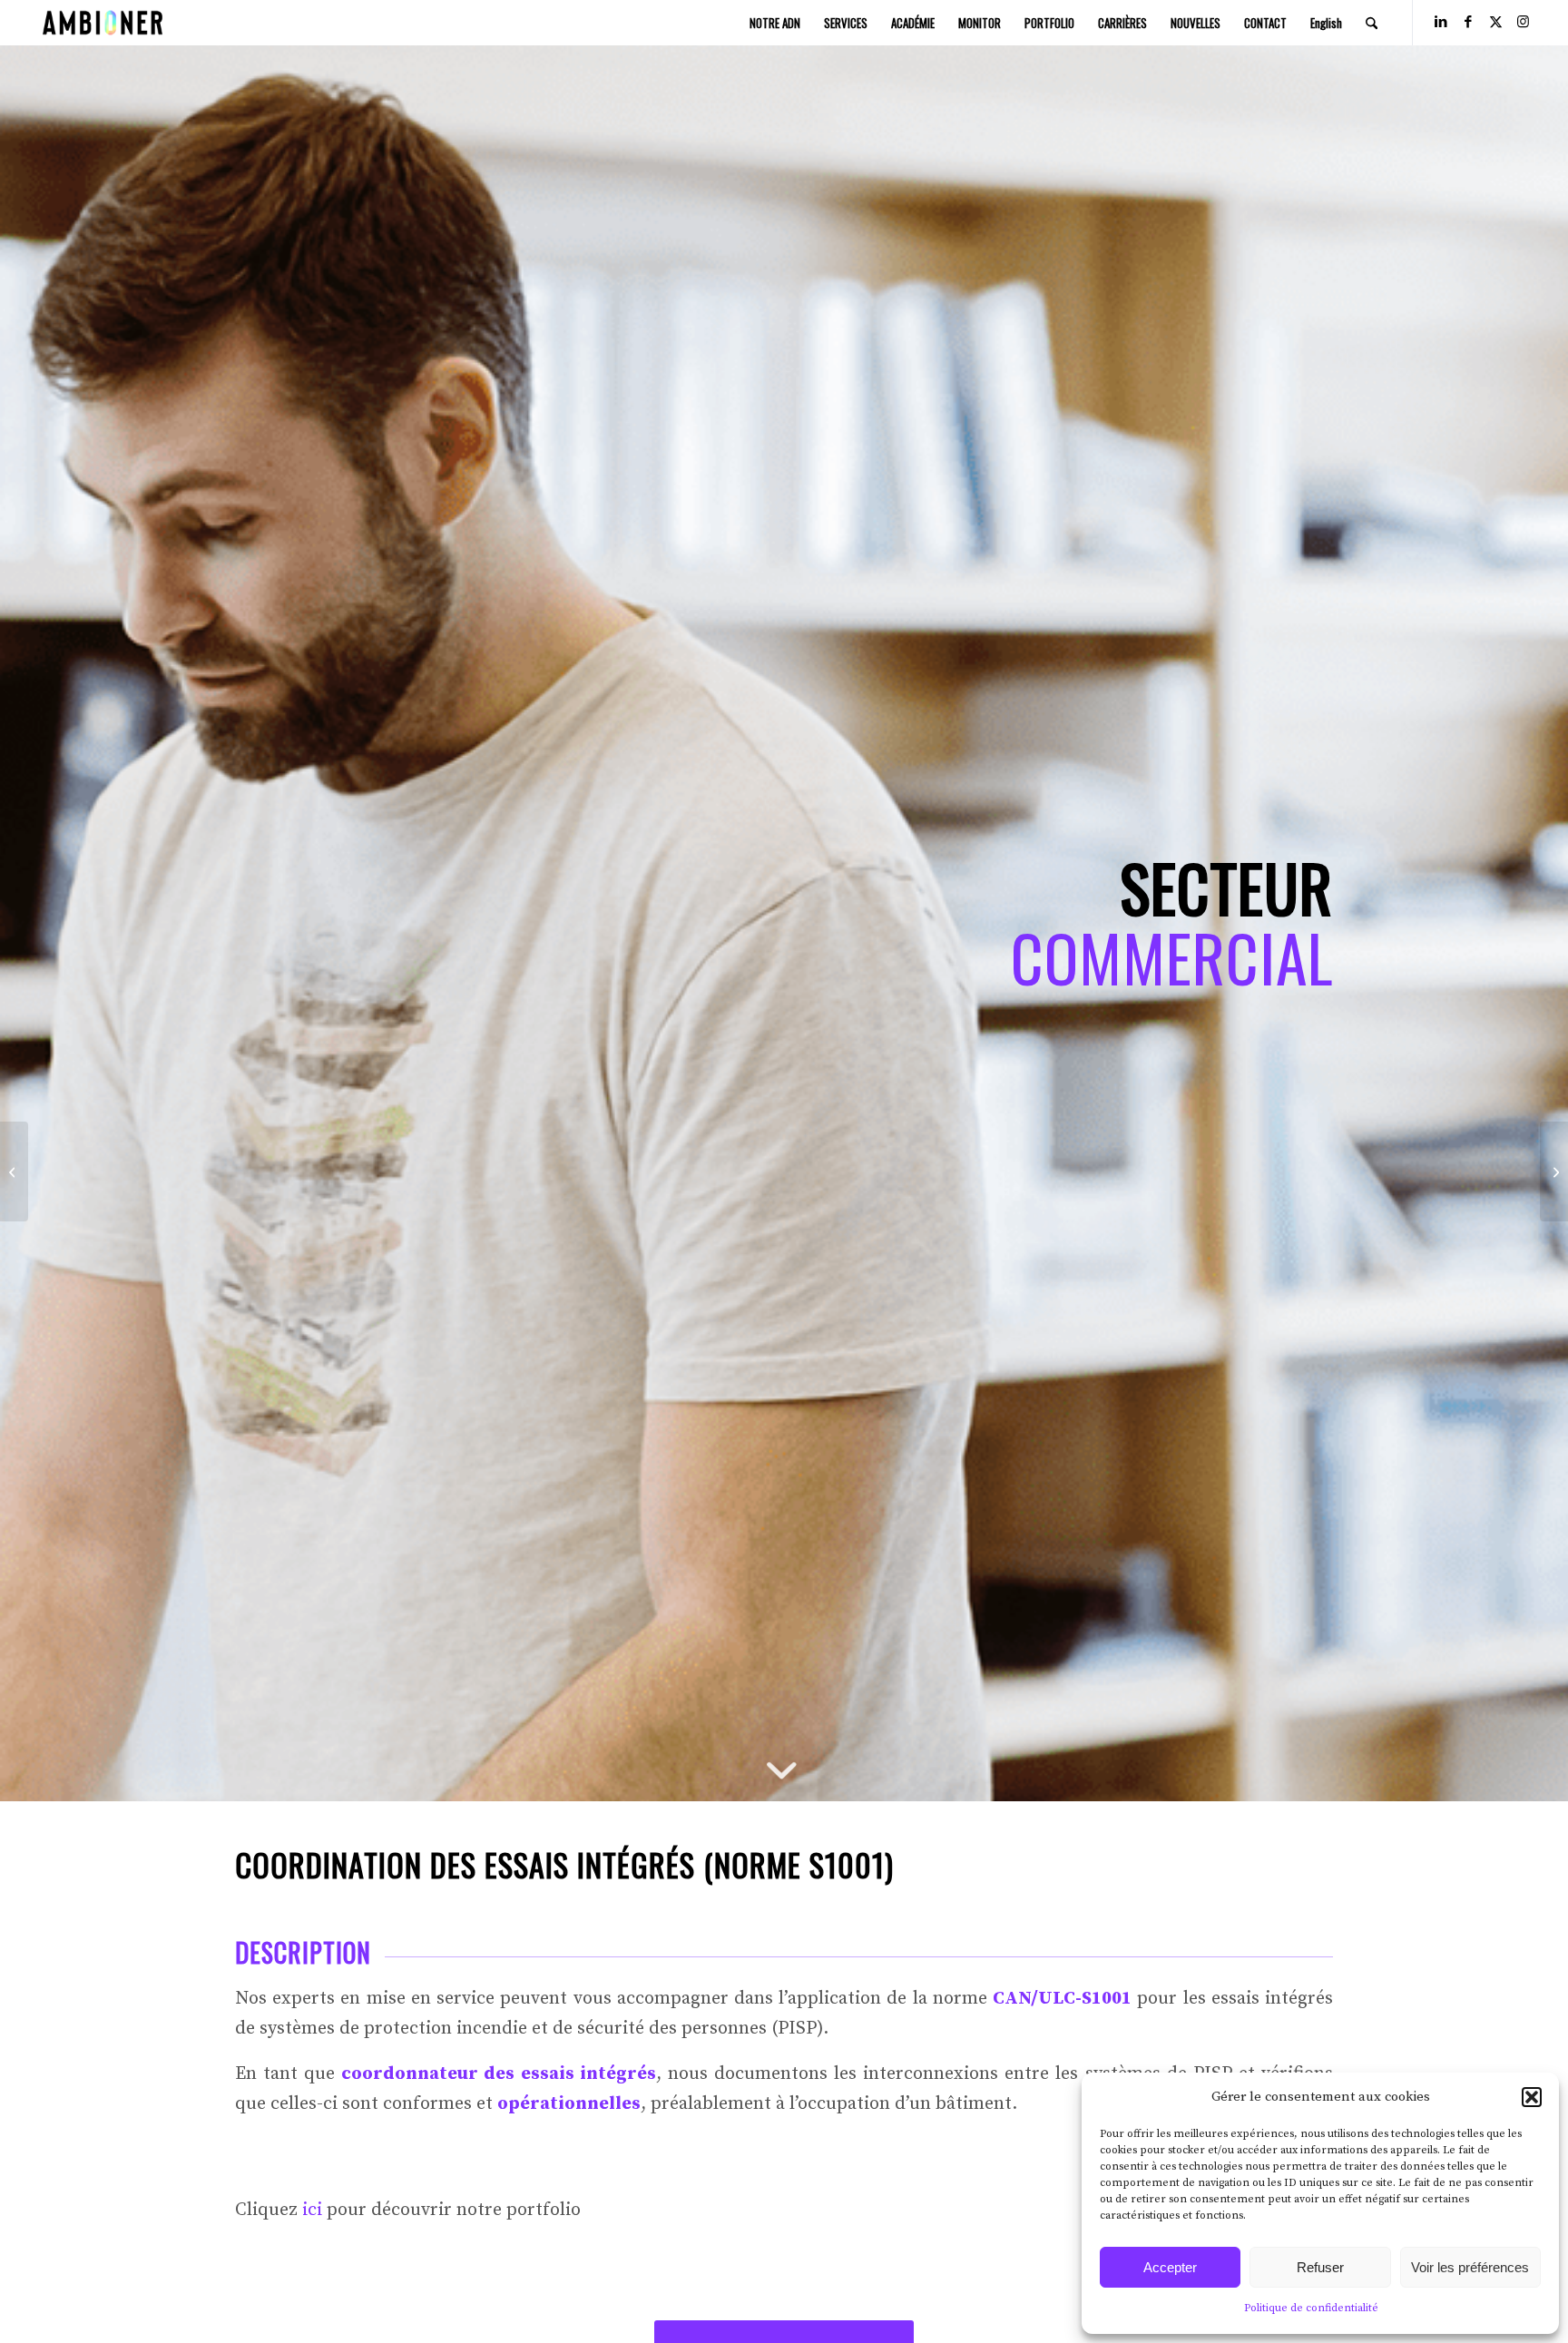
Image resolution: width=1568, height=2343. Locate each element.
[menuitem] (775, 23)
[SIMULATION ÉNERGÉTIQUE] (14, 1171)
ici (312, 2210)
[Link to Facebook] (1468, 22)
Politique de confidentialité (1311, 2308)
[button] (1532, 2097)
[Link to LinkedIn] (1441, 22)
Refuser (1320, 2267)
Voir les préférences (1470, 2267)
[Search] (1372, 23)
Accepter (1170, 2267)
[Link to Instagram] (1523, 22)
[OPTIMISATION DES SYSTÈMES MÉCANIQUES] (1554, 1171)
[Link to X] (1495, 22)
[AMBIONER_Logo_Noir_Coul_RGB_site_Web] (103, 23)
